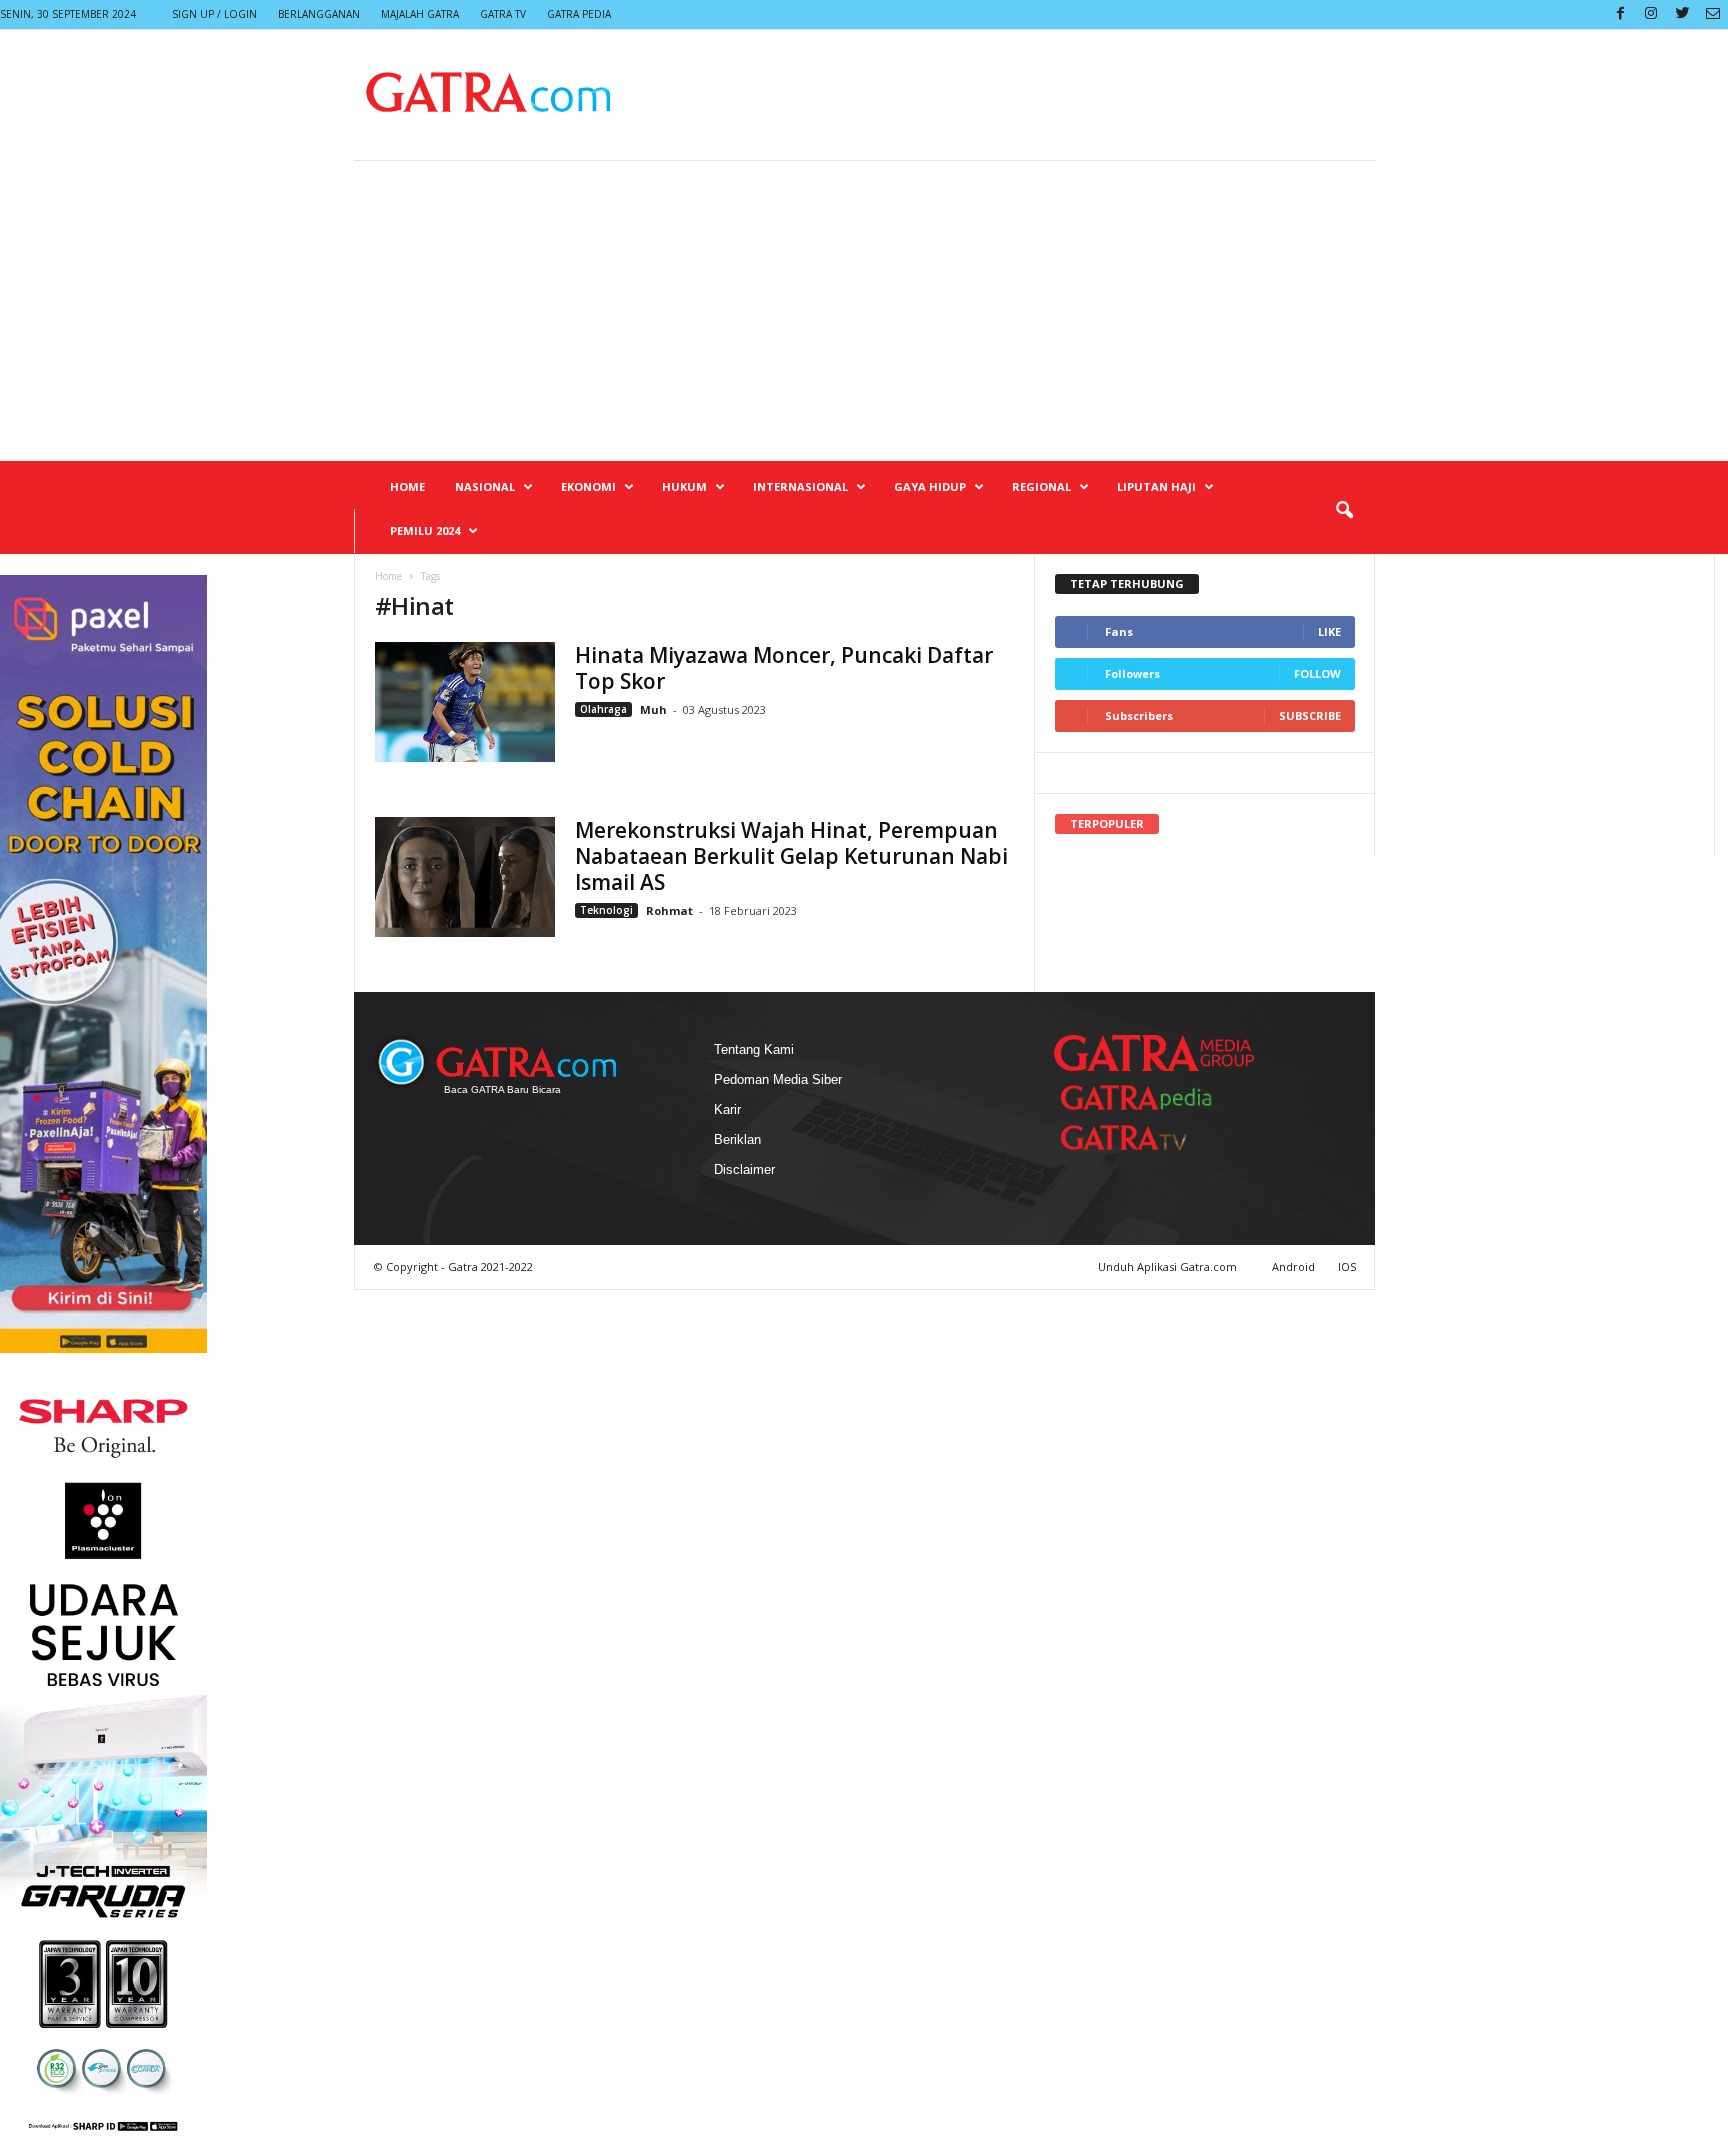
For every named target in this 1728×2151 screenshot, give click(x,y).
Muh (655, 709)
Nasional (485, 486)
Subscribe (1310, 715)
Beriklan (737, 1139)
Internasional (800, 486)
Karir (727, 1109)
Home (407, 486)
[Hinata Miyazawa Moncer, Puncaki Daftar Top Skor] (465, 702)
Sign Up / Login (214, 14)
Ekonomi (588, 486)
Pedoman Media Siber (778, 1079)
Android (1293, 1266)
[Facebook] (1620, 14)
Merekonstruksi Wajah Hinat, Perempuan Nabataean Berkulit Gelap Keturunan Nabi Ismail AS (791, 856)
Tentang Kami (754, 1049)
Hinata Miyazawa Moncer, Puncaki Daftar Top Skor (784, 668)
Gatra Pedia (579, 14)
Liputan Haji (1156, 486)
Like (1329, 631)
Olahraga (603, 709)
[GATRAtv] (1144, 1137)
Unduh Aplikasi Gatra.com (1169, 1266)
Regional (1041, 486)
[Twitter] (1682, 14)
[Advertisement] (864, 311)
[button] (1344, 511)
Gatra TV (503, 14)
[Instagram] (1651, 14)
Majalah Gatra (420, 14)
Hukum (684, 486)
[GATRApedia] (1144, 1097)
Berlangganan (319, 14)
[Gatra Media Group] (1154, 1053)
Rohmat (669, 910)
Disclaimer (744, 1169)
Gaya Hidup (930, 486)
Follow (1317, 673)
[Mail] (1713, 14)
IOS (1347, 1266)
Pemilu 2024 (425, 530)
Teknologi (606, 910)
